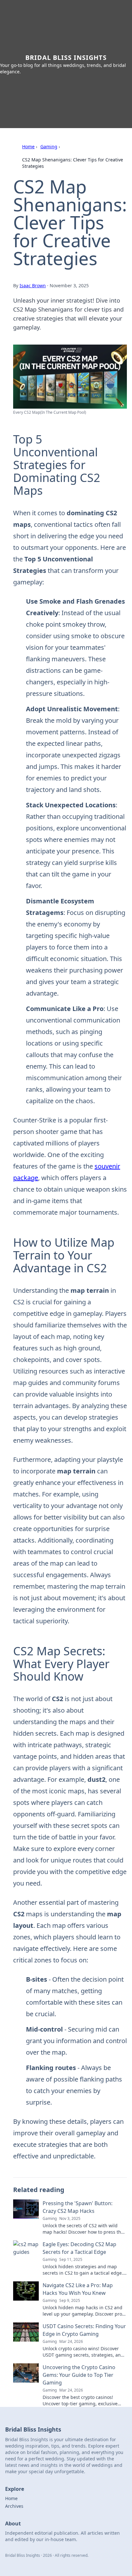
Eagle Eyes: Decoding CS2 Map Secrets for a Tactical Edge (79, 2248)
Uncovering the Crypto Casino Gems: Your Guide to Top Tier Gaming (79, 2375)
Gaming (49, 147)
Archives (14, 2506)
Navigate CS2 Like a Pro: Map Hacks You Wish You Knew (78, 2289)
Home (28, 147)
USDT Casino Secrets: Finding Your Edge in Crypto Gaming (84, 2330)
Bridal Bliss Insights (66, 57)
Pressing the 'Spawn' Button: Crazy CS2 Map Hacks (78, 2207)
